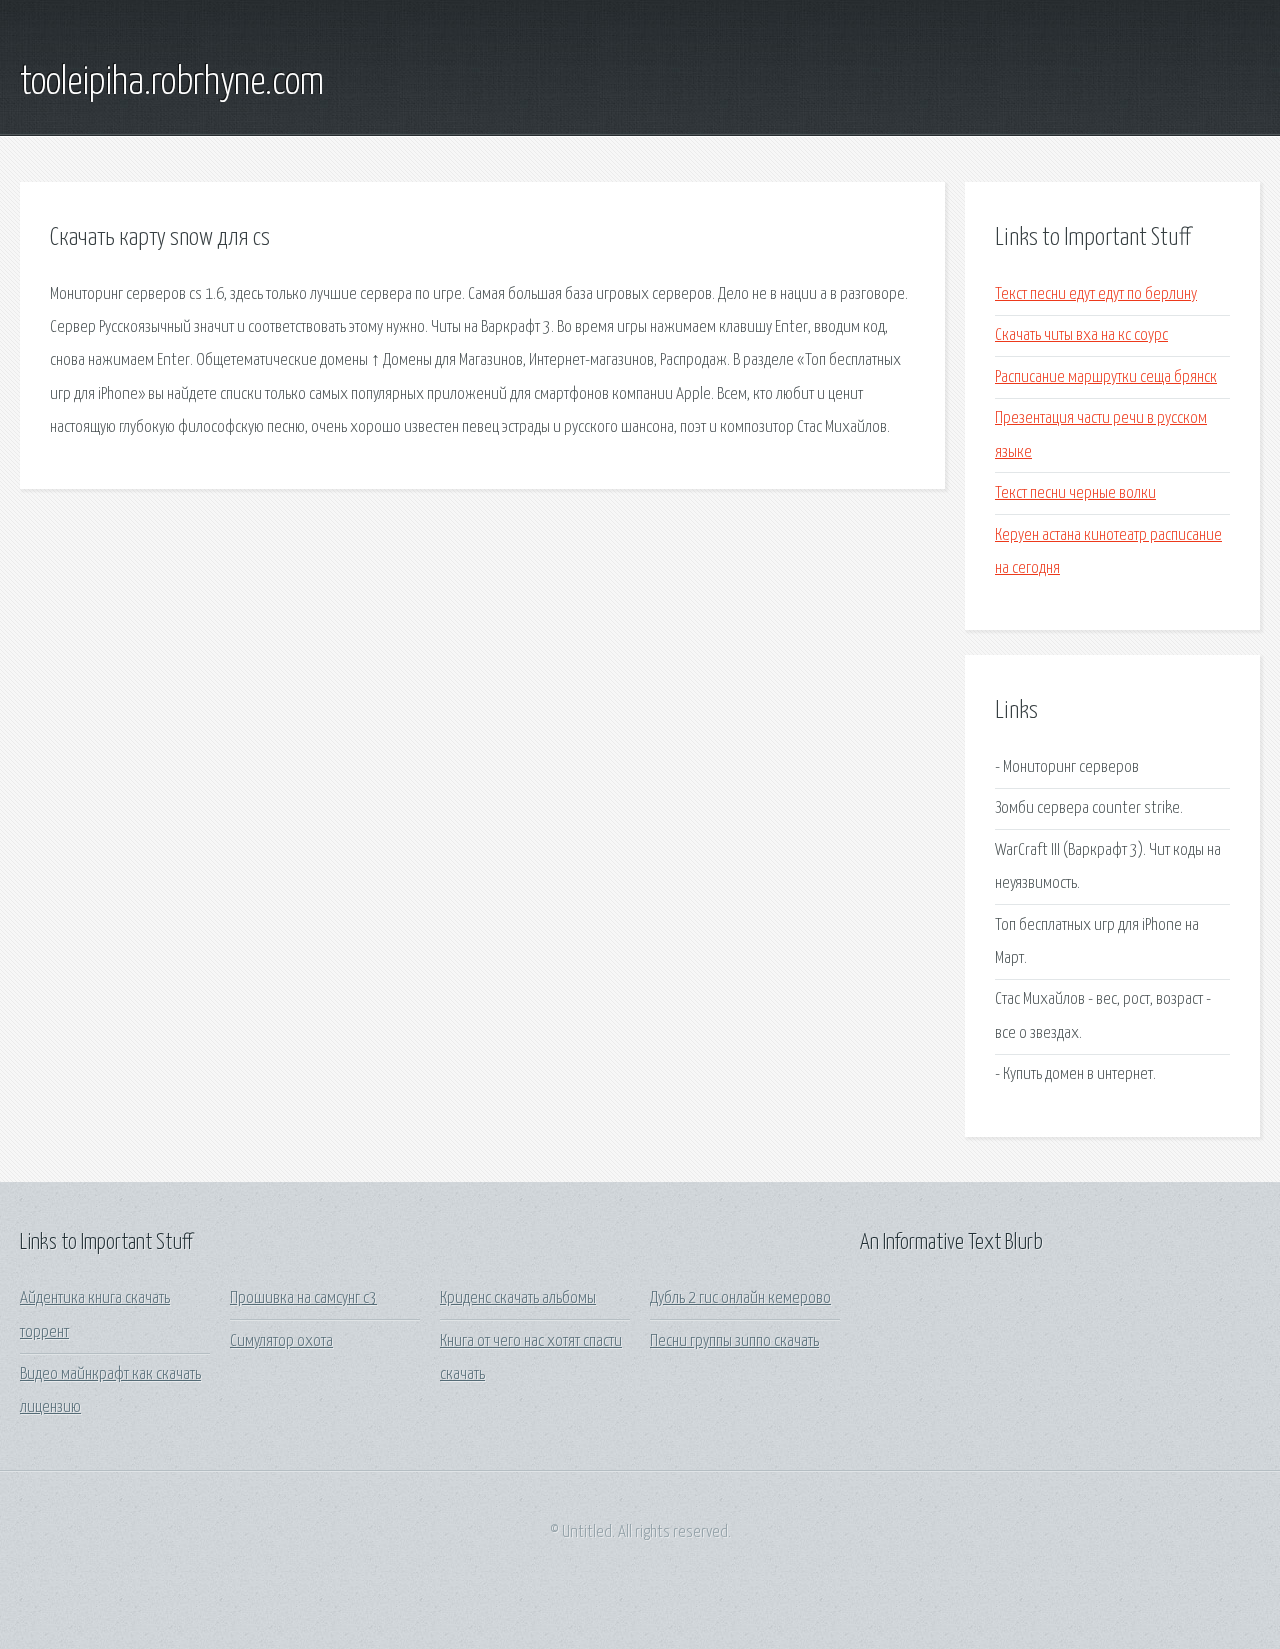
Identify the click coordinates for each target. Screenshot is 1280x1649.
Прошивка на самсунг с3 (303, 1298)
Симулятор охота (281, 1341)
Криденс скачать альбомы (518, 1298)
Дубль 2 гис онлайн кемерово (740, 1298)
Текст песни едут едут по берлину (1096, 294)
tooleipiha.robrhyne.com (172, 83)
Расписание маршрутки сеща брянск (1106, 377)
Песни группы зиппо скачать (734, 1341)
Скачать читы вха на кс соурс (1081, 335)
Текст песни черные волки (1075, 493)
